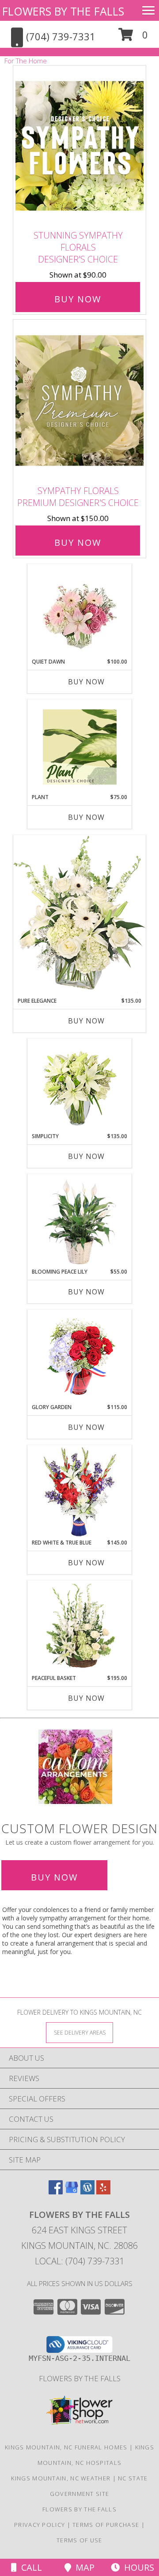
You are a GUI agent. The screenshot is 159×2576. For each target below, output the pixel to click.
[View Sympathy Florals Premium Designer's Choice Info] (79, 400)
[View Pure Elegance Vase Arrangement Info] (79, 916)
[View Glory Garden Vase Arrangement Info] (80, 1357)
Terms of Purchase (106, 2525)
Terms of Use (79, 2540)
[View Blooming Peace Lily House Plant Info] (80, 1221)
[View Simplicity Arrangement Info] (80, 1086)
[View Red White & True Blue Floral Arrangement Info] (80, 1492)
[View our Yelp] (103, 2192)
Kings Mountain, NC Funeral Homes (66, 2447)
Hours (137, 2567)
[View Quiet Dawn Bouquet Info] (80, 611)
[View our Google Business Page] (72, 2192)
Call (29, 2567)
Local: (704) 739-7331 (79, 2261)
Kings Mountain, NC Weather (61, 2478)
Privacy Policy (40, 2525)
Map (83, 2567)
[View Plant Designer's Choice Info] (80, 747)
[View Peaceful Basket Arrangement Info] (80, 1628)
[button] (133, 38)
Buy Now (78, 299)
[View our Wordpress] (87, 2192)
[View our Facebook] (56, 2192)
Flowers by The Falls (80, 2378)
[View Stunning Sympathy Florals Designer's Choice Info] (79, 146)
